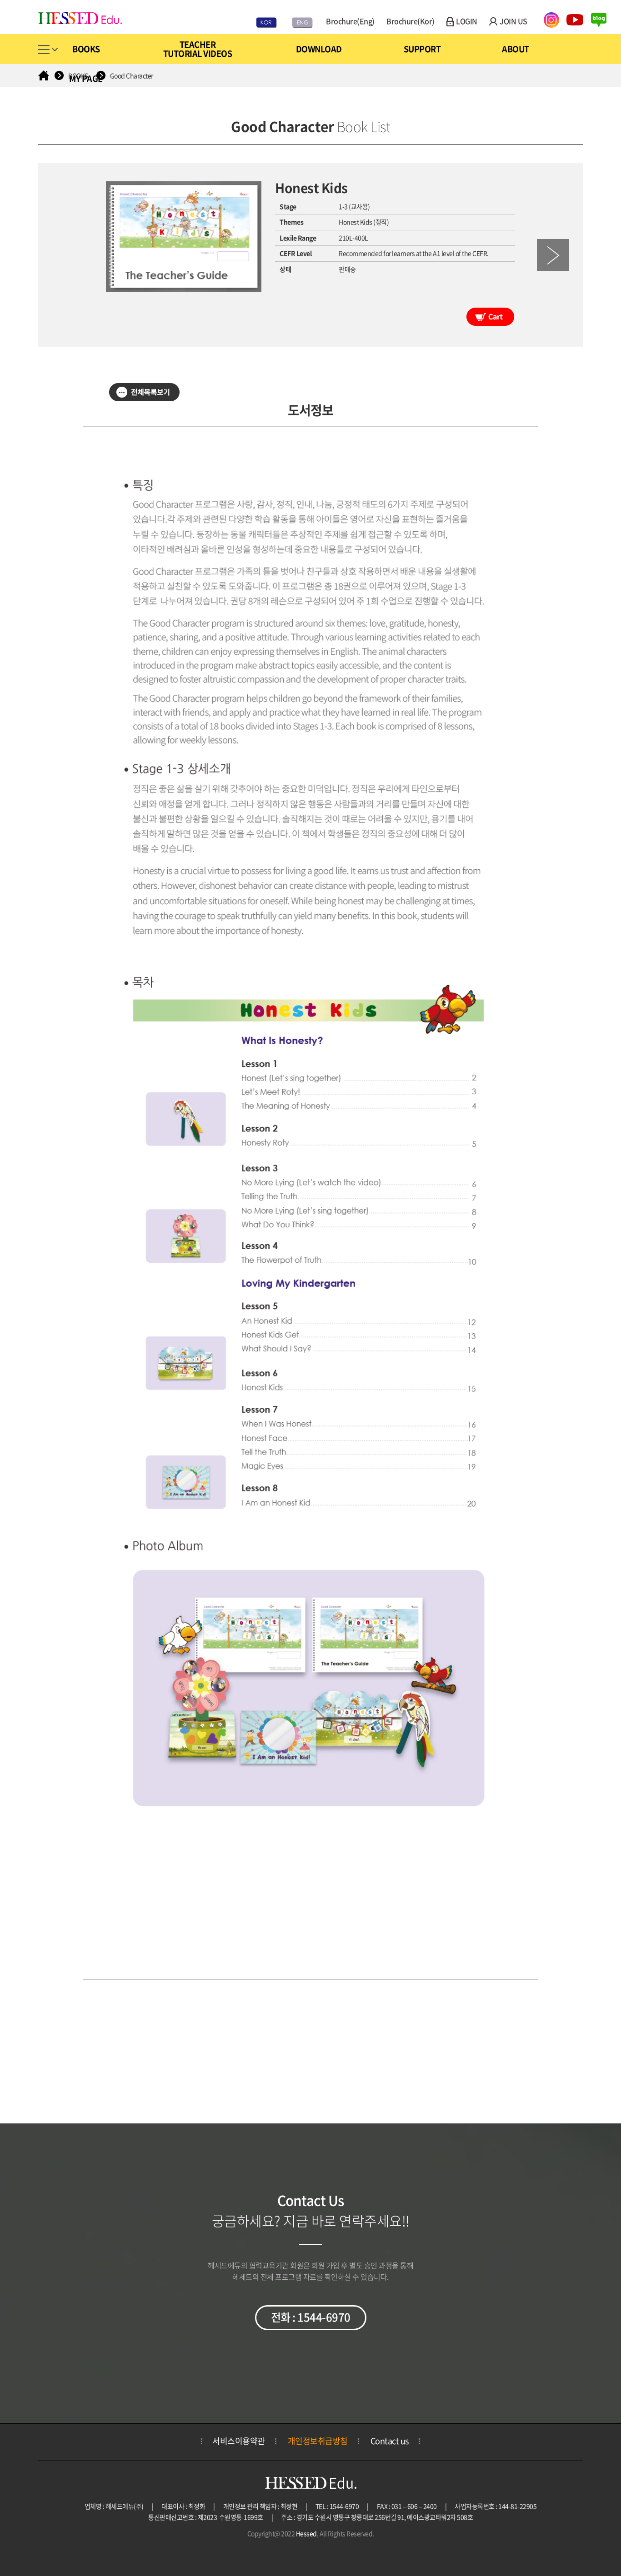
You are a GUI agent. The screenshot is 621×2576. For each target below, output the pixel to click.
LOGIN (467, 21)
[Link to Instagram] (550, 19)
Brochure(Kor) (411, 21)
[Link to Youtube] (573, 19)
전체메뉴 (48, 51)
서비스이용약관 (239, 2441)
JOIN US (513, 21)
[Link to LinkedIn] (596, 19)
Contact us (390, 2441)
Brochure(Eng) (350, 21)
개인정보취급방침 (318, 2441)
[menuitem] (94, 49)
